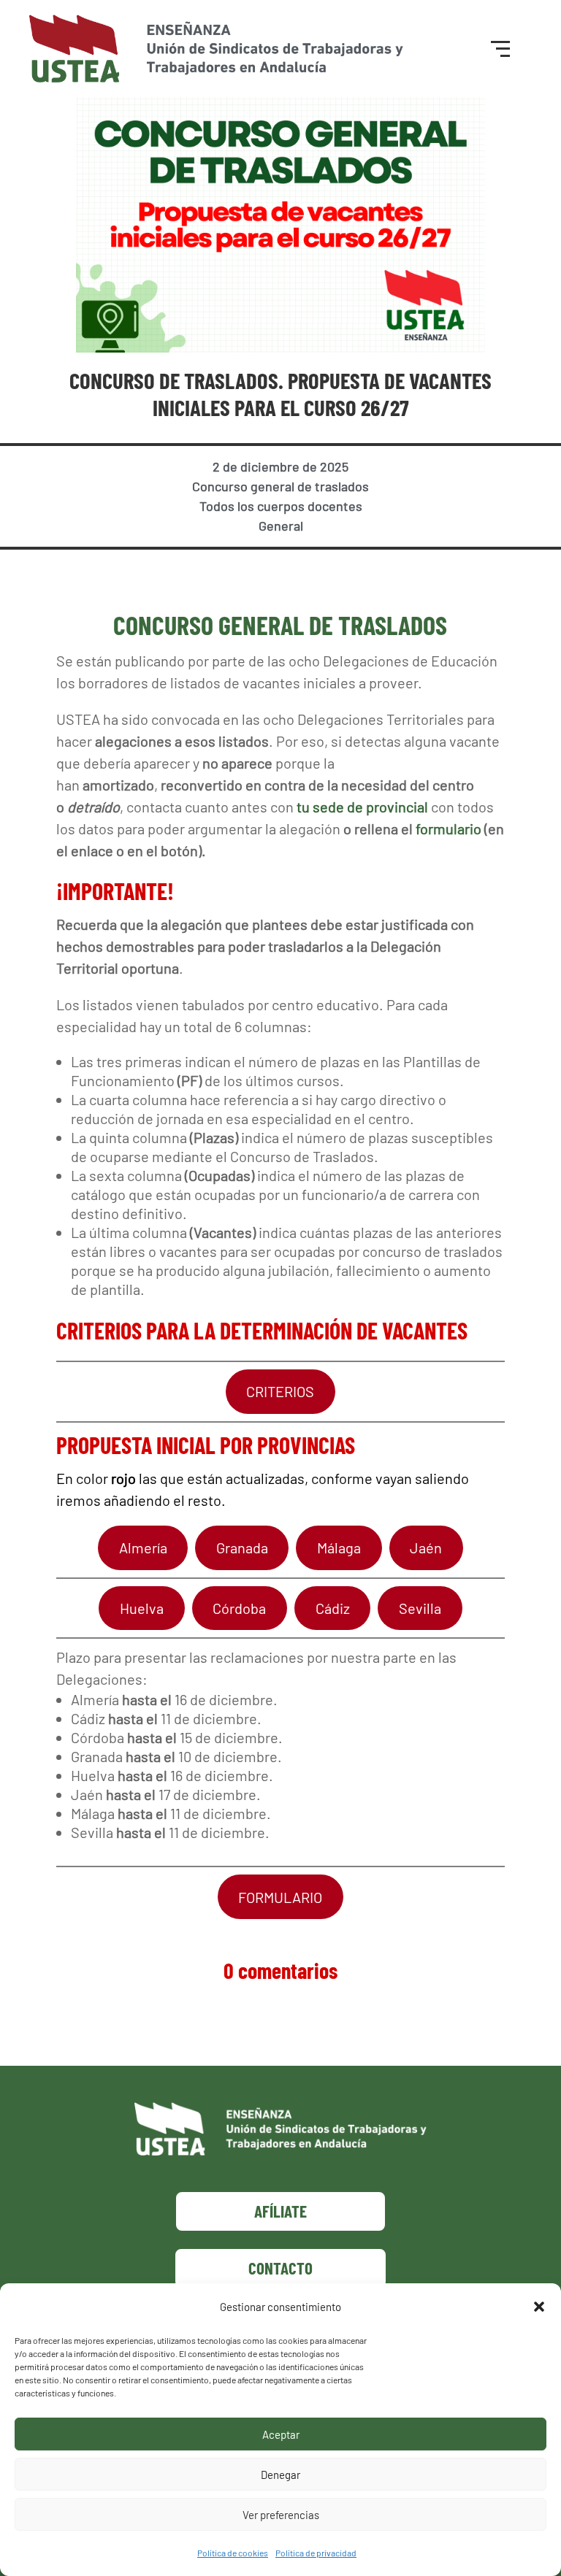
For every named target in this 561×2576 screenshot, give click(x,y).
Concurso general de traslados (280, 486)
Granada (242, 1547)
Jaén (426, 1547)
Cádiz (333, 1608)
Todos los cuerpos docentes (281, 506)
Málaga (339, 1547)
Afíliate (280, 2211)
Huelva (142, 1608)
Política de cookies (233, 2553)
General (281, 526)
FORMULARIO (280, 1897)
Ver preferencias (281, 2515)
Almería (143, 1547)
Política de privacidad (316, 2553)
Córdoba (239, 1608)
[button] (539, 2307)
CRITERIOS (280, 1391)
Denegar (280, 2475)
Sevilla (420, 1608)
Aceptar (281, 2434)
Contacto (280, 2268)
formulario (449, 828)
